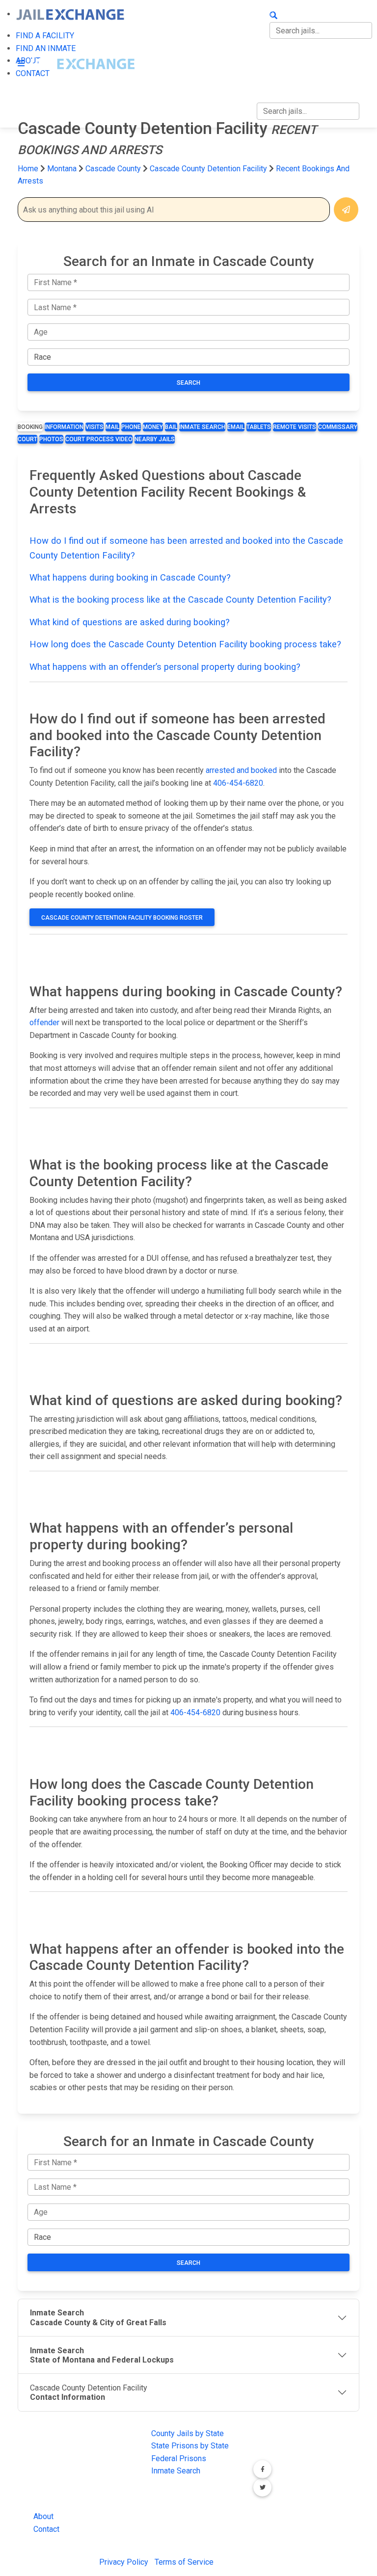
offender (44, 1022)
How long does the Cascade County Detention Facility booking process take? (185, 644)
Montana (62, 169)
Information (64, 427)
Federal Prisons (179, 2458)
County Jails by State (188, 2433)
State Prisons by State (190, 2446)
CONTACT (274, 76)
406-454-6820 (238, 783)
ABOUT (269, 55)
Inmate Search (202, 427)
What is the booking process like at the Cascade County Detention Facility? (180, 599)
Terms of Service (184, 2562)
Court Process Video (99, 439)
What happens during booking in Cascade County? (130, 577)
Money (153, 427)
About (43, 2516)
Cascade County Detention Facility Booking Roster (122, 918)
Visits (94, 427)
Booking (30, 427)
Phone (131, 427)
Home (28, 169)
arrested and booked (241, 770)
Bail (171, 427)
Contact (46, 2529)
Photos (51, 439)
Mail (112, 427)
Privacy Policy (124, 2562)
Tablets (259, 427)
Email (236, 427)
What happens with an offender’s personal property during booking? (165, 667)
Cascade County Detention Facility (208, 169)
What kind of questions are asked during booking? (130, 622)
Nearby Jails (155, 439)
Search (188, 383)
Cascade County (114, 169)
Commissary (338, 427)
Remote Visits (295, 427)
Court (27, 439)
